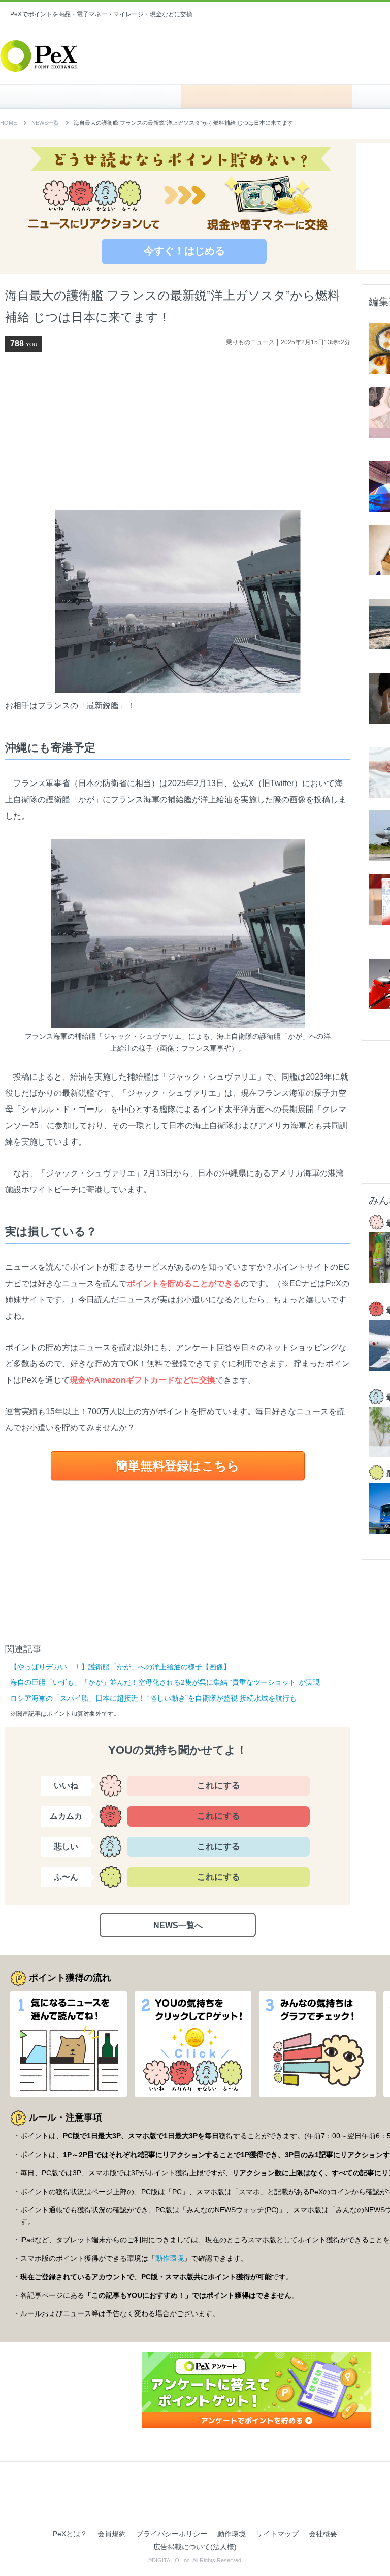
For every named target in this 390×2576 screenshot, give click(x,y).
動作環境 (170, 2258)
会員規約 (112, 2534)
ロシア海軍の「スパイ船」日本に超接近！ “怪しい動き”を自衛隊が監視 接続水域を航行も (153, 1698)
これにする (219, 1786)
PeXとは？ (70, 2534)
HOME (96, 96)
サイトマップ (277, 2534)
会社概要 (323, 2534)
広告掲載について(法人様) (195, 2547)
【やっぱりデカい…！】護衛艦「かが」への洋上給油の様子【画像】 (120, 1667)
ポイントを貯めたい (267, 96)
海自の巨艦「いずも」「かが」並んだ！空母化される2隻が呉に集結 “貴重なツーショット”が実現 (165, 1682)
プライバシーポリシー (172, 2534)
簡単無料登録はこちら (178, 1466)
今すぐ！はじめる (184, 251)
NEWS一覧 (45, 123)
